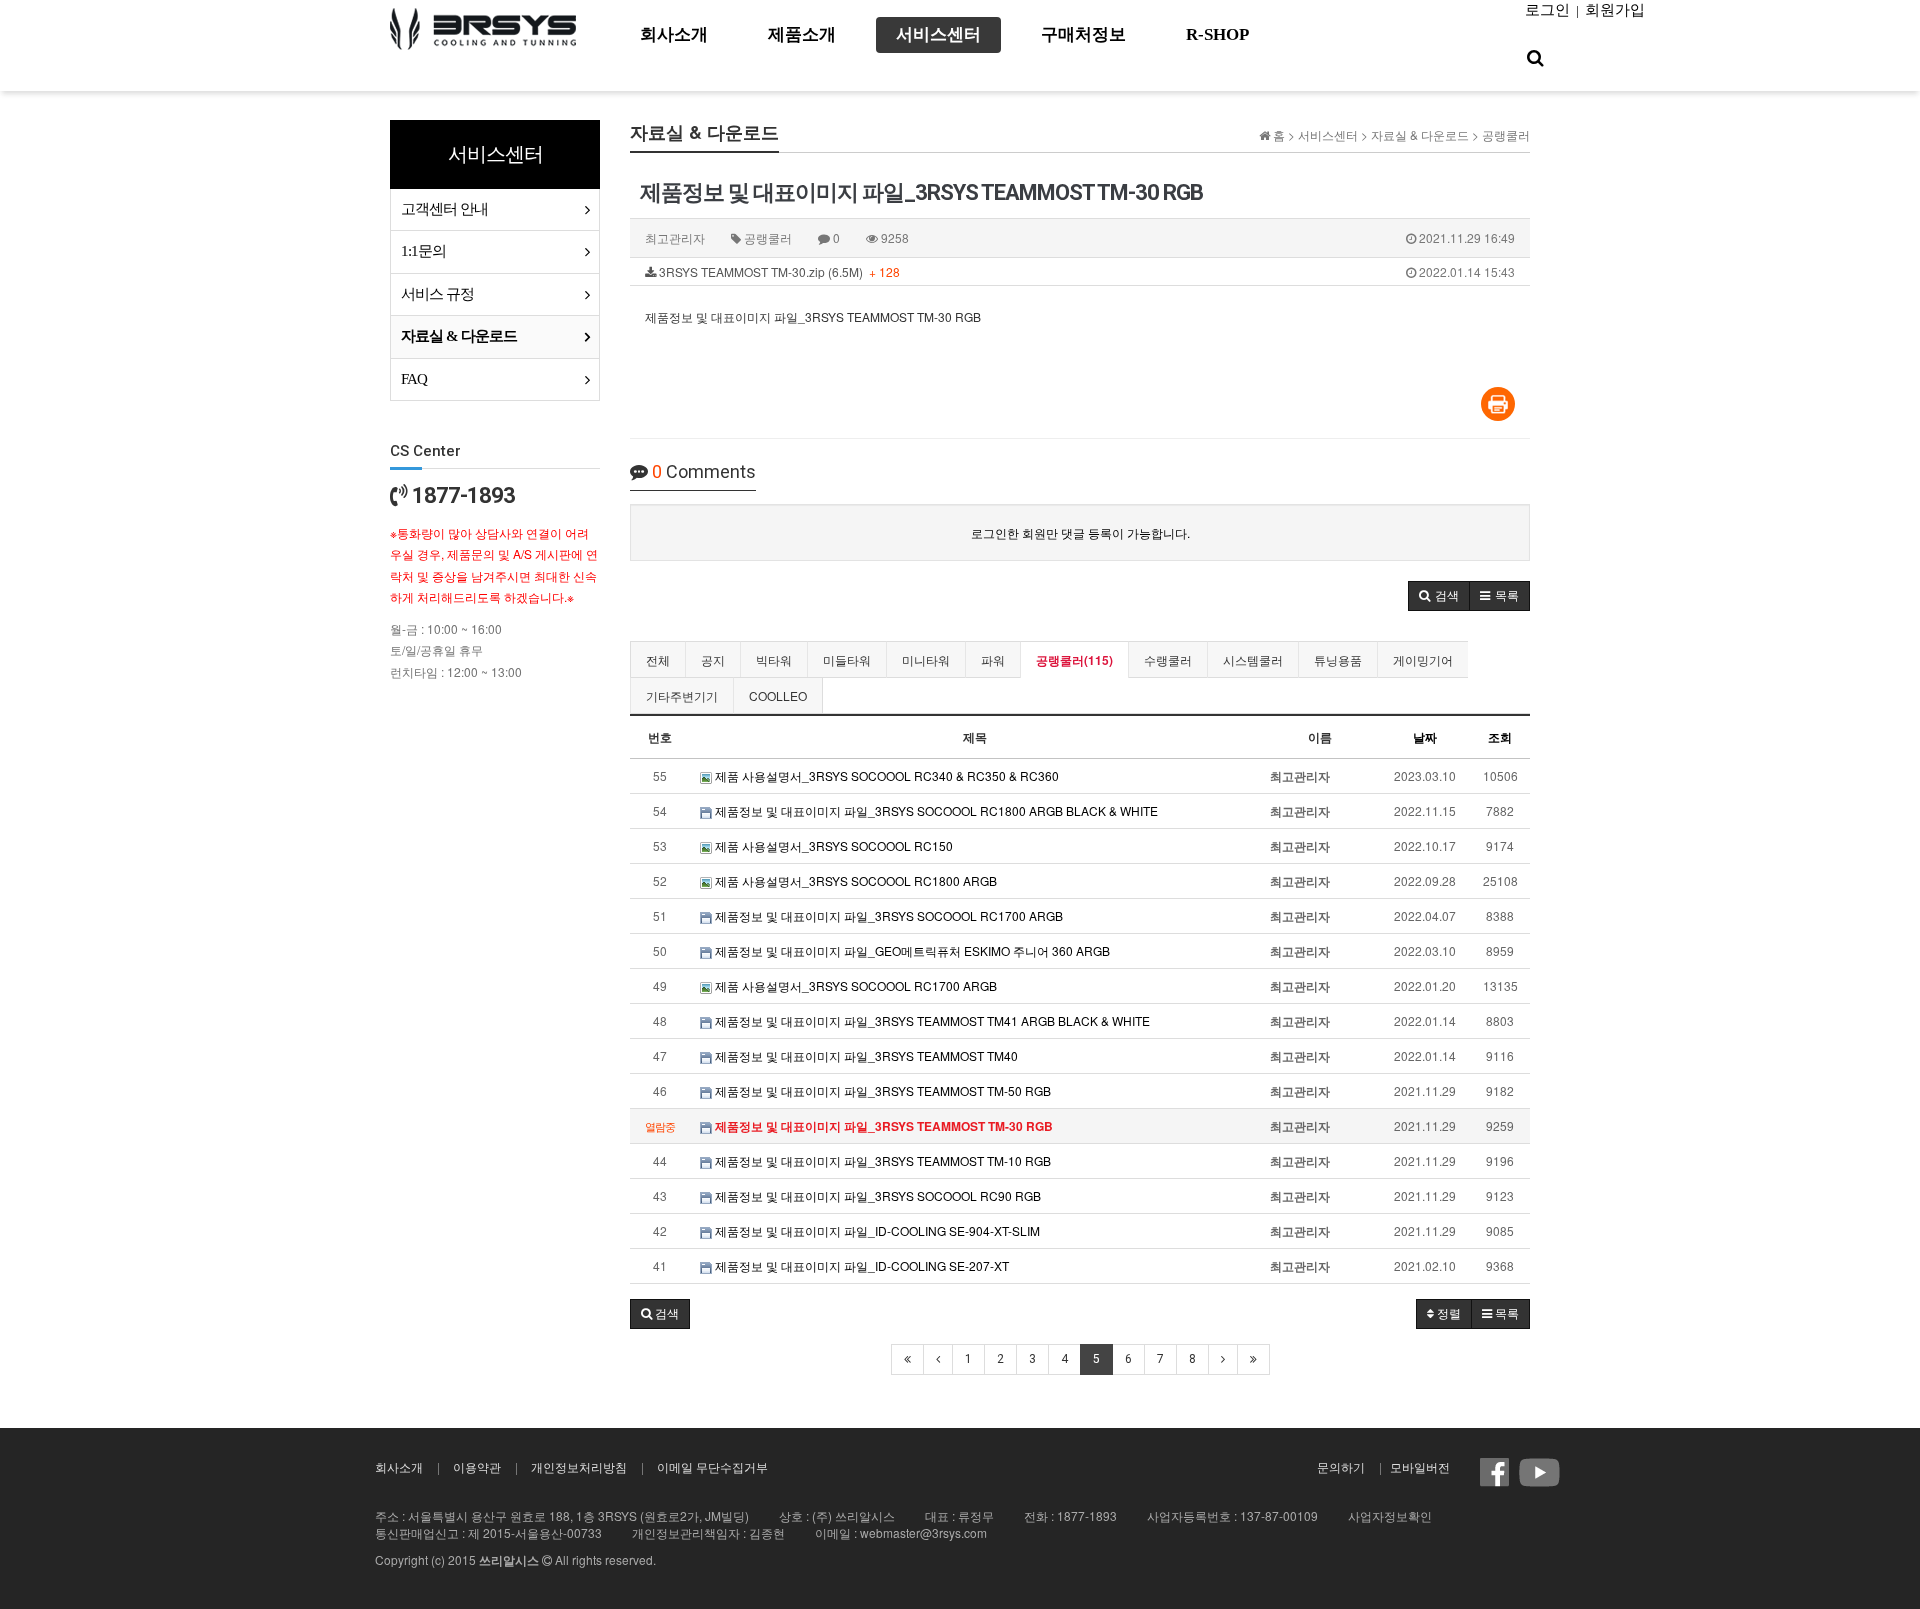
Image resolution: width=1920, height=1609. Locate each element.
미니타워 (926, 659)
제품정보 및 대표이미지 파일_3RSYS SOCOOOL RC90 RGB (876, 1195)
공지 (713, 659)
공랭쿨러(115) (1074, 660)
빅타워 (774, 659)
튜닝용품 (1338, 659)
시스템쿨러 (1253, 659)
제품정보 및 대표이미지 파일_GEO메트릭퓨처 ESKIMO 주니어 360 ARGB (911, 950)
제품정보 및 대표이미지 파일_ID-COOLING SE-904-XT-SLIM (876, 1230)
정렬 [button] (1447, 1314)
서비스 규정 (437, 294)
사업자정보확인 (1390, 1515)
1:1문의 (423, 251)
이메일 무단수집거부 (712, 1466)
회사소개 (399, 1466)
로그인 (1547, 10)
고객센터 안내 (444, 209)
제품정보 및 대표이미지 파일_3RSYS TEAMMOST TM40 (865, 1055)
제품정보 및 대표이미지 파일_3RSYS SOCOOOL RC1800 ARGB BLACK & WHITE (935, 810)
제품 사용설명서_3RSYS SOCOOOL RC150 (832, 845)
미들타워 (847, 659)
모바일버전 (1420, 1466)
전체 (658, 659)
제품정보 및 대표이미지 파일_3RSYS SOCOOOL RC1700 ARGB (887, 915)
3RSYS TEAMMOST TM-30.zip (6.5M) (1085, 271)
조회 (1500, 737)
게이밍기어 (1423, 659)
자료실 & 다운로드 (459, 336)
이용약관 (477, 1466)
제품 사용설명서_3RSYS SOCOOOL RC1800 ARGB (854, 880)
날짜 (1425, 737)
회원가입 (1615, 10)
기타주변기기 (682, 695)
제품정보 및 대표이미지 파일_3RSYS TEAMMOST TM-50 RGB (881, 1090)
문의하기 (1341, 1466)
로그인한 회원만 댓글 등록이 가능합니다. (1080, 532)
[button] (1439, 596)
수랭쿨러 (1168, 659)
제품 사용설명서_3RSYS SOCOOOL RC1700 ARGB (854, 985)
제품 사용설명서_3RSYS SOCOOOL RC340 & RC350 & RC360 (885, 775)
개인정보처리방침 (579, 1466)
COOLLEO (778, 695)
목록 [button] (1505, 1314)
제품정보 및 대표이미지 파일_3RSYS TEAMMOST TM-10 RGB (881, 1160)
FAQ (414, 379)
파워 (993, 659)
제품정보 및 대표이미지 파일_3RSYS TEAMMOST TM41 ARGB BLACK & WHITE (931, 1020)
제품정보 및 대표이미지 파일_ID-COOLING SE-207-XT (860, 1265)
